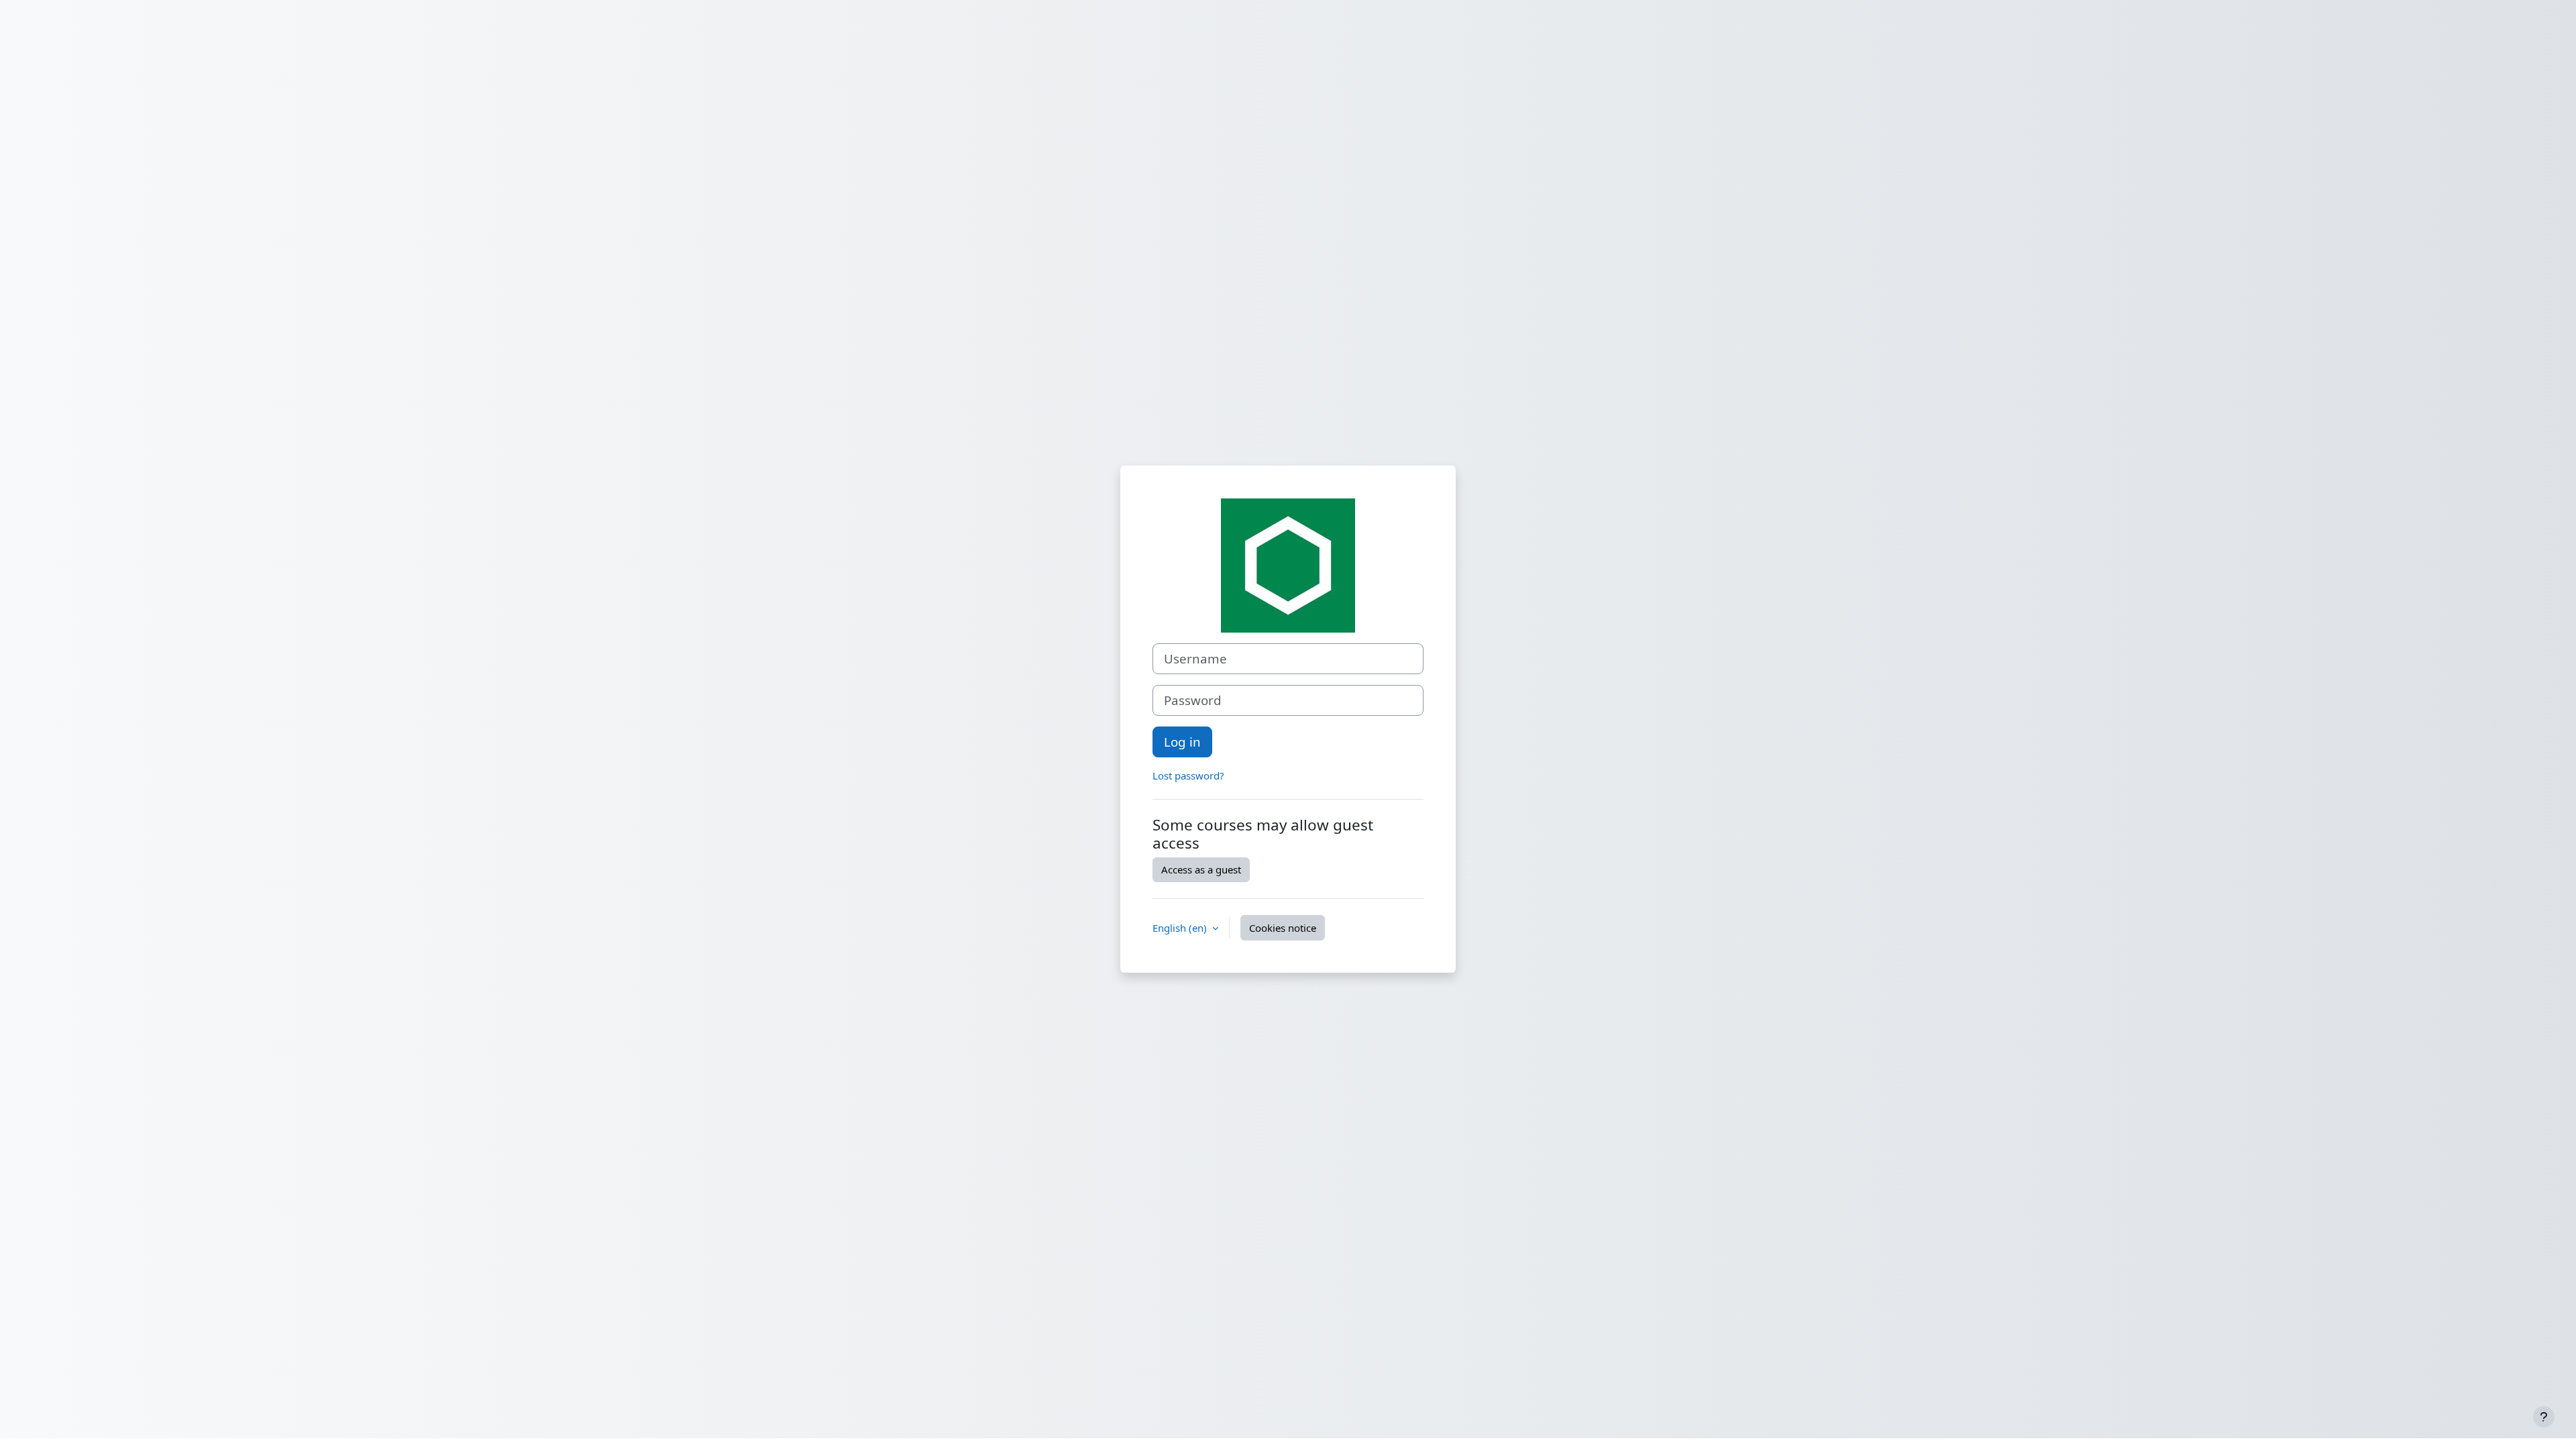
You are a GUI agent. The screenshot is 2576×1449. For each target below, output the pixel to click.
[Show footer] (2544, 1417)
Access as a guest (1201, 869)
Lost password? (1188, 775)
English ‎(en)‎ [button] (1181, 928)
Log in (1182, 742)
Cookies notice (1283, 928)
